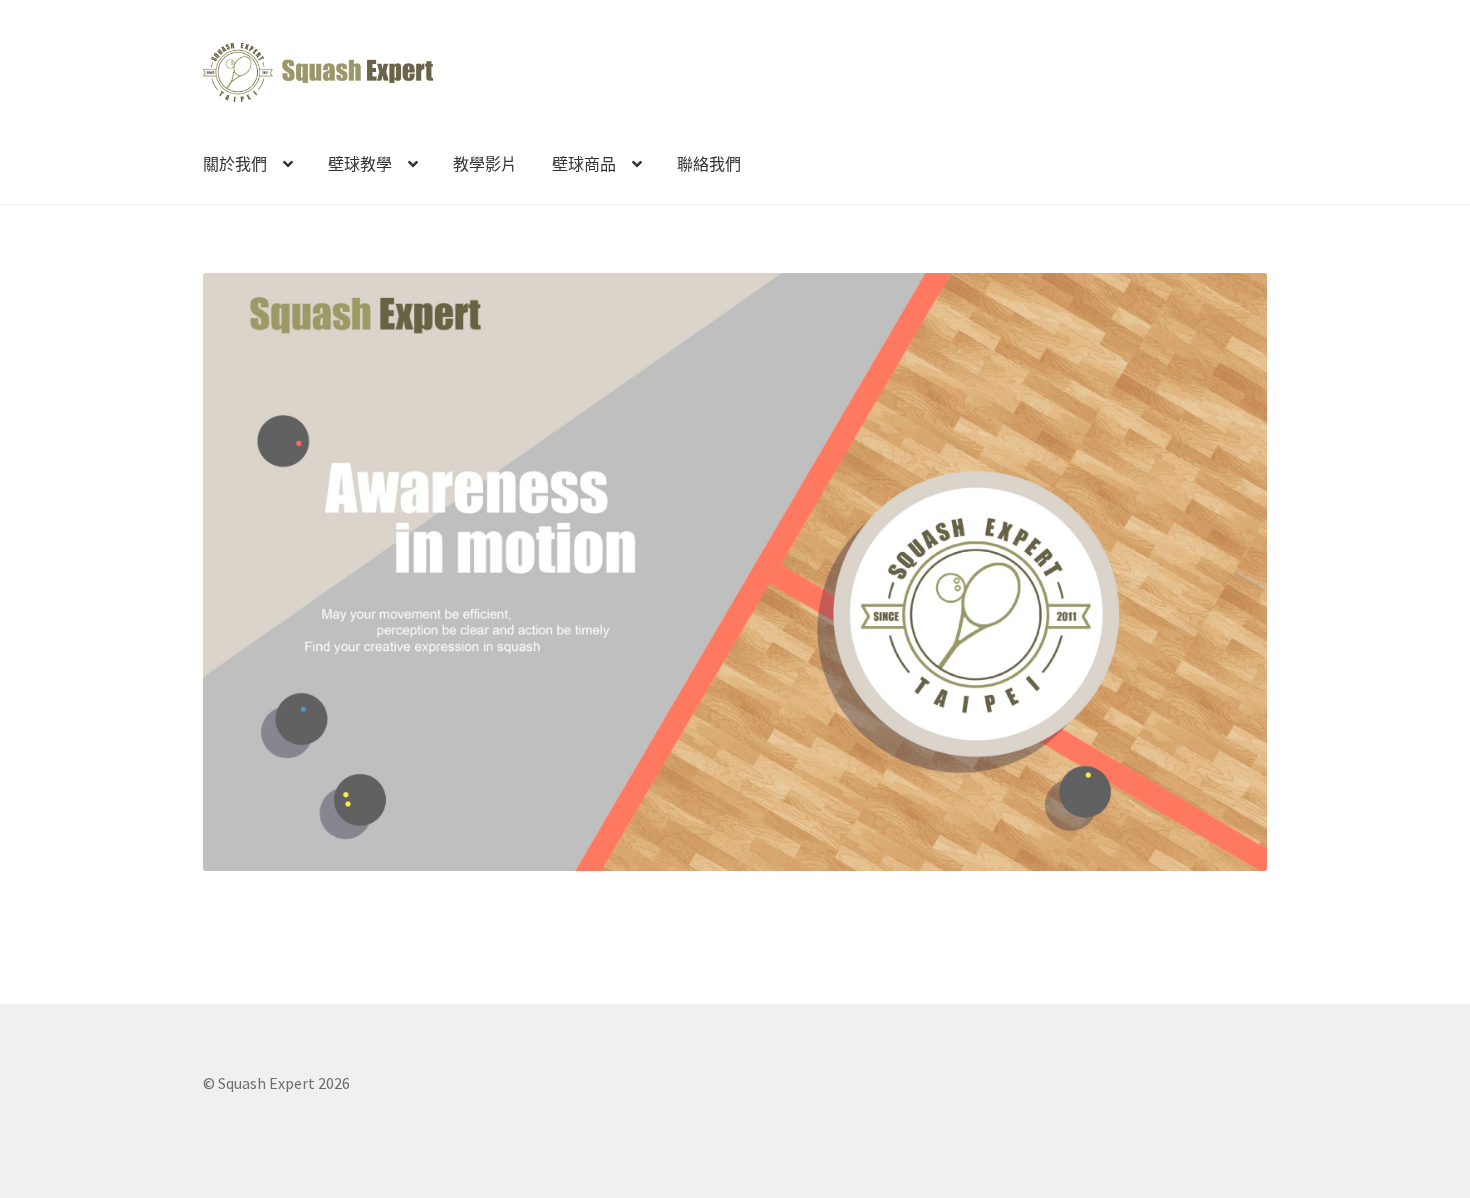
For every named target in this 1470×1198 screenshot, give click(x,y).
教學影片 (485, 164)
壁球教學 (360, 164)
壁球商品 (584, 164)
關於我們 (235, 164)
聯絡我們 (709, 164)
